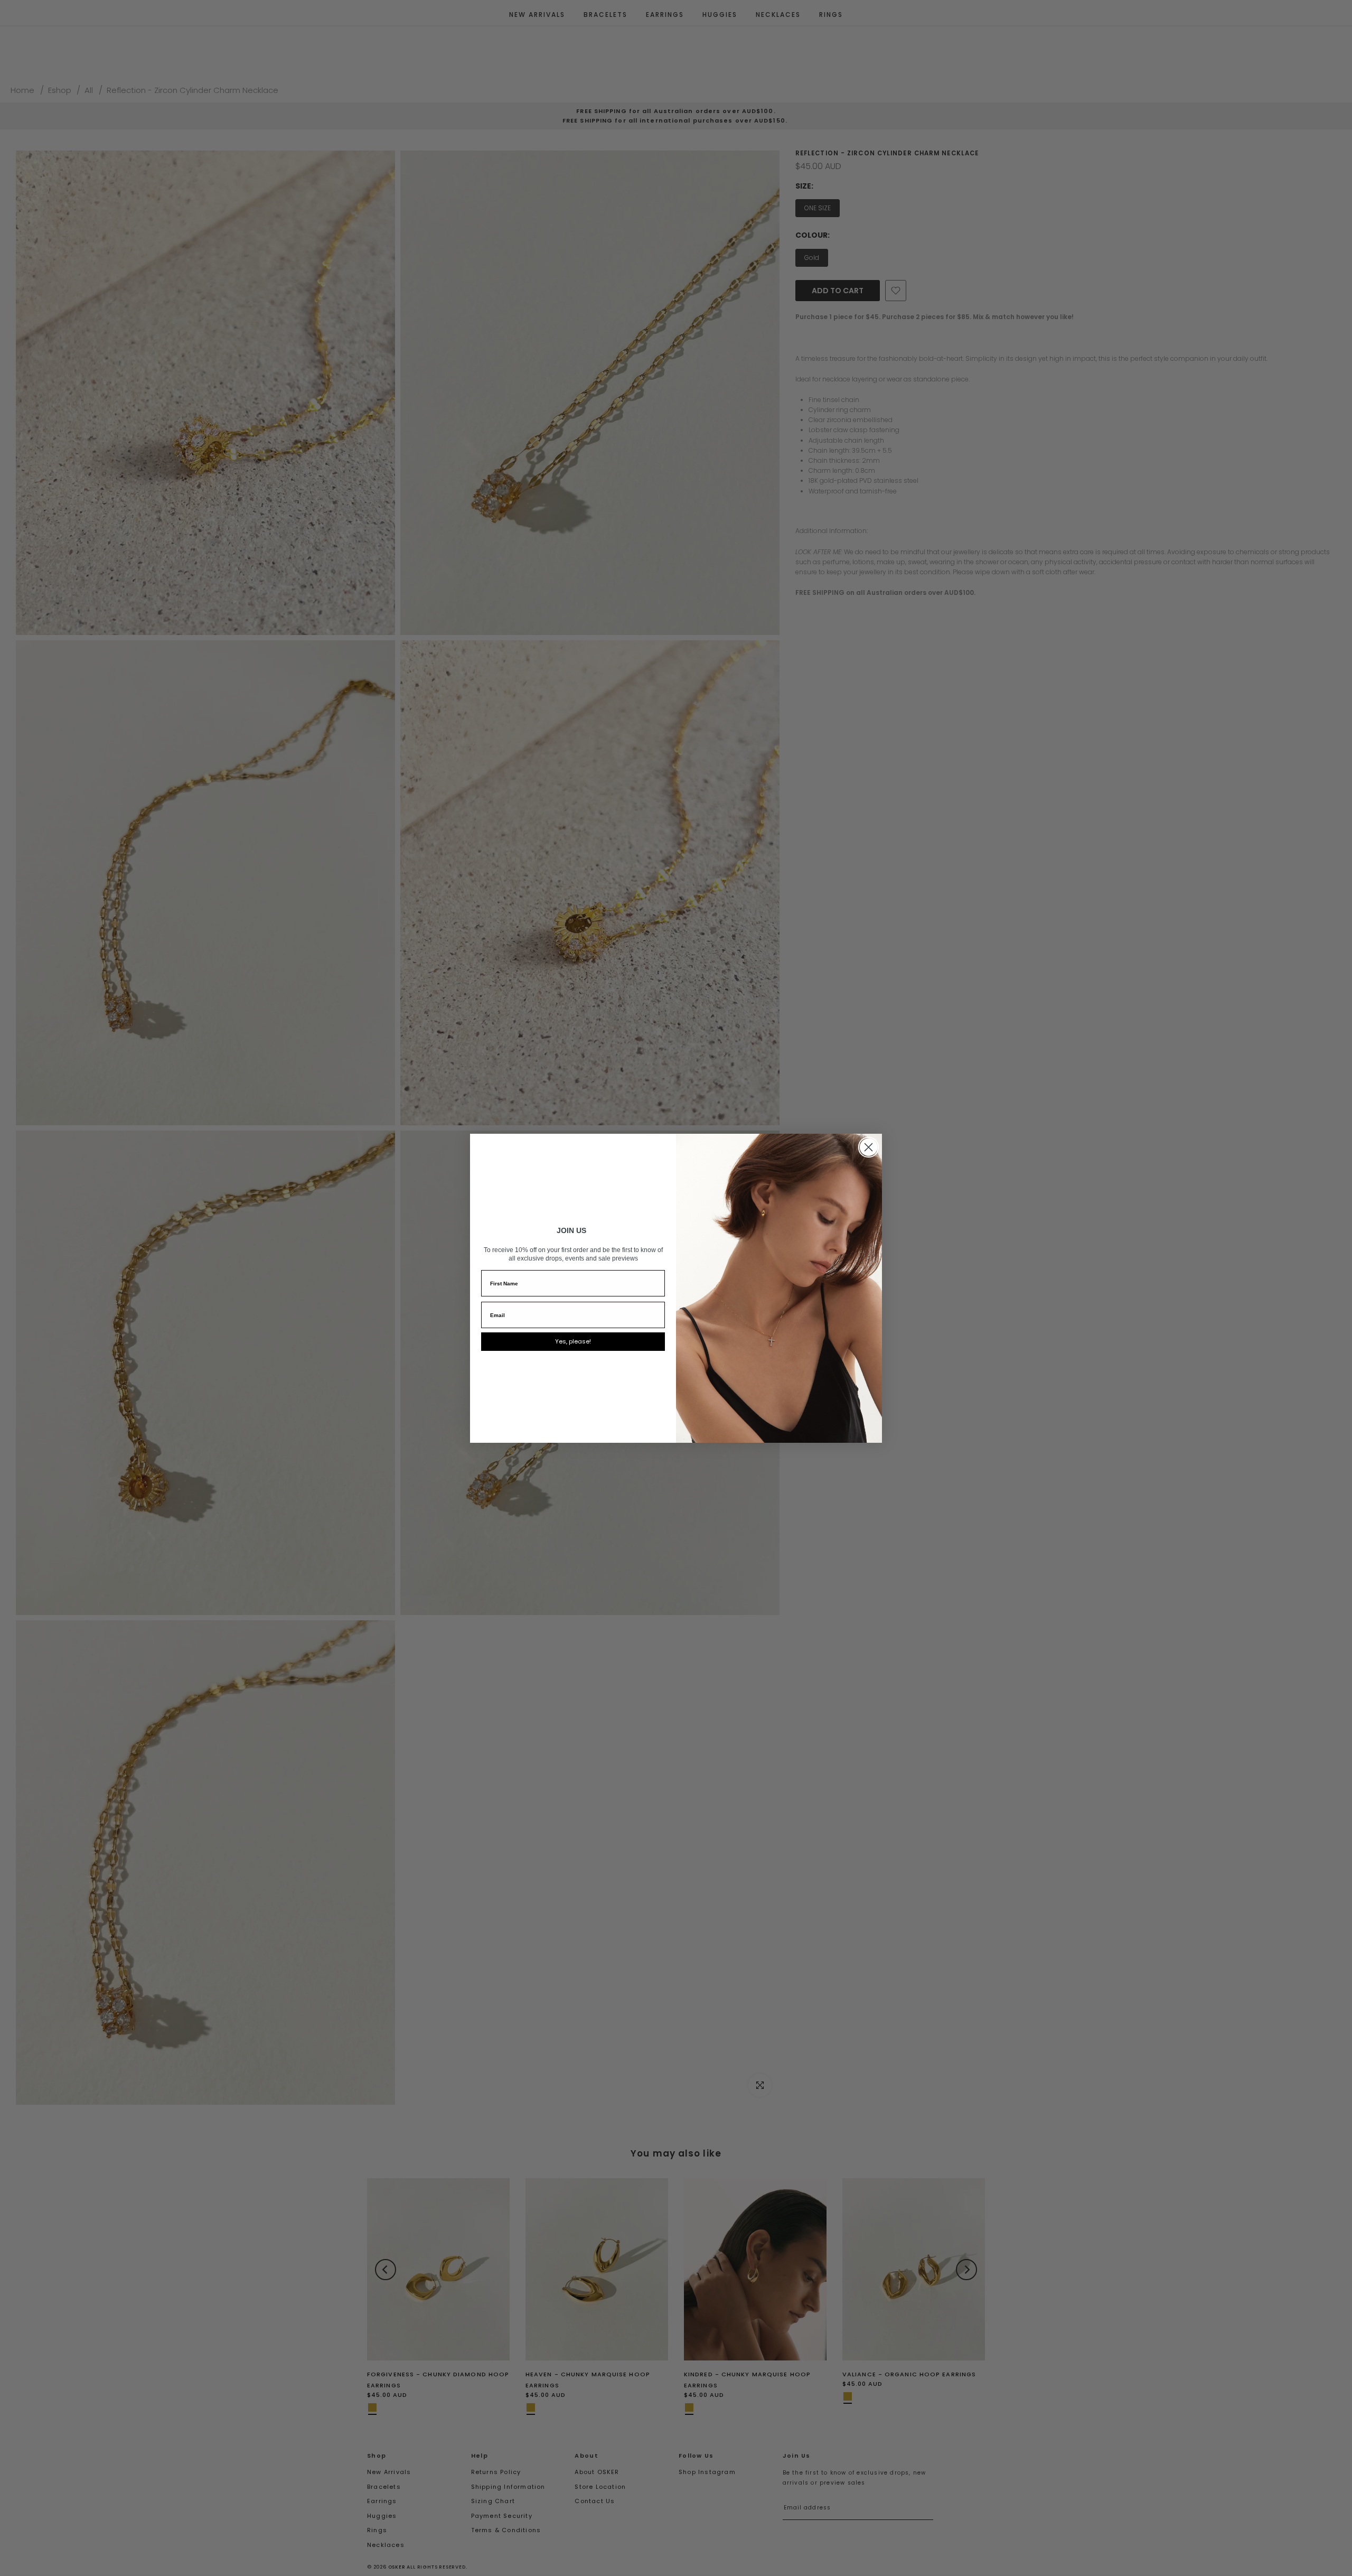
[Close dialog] (869, 1147)
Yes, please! (573, 1341)
